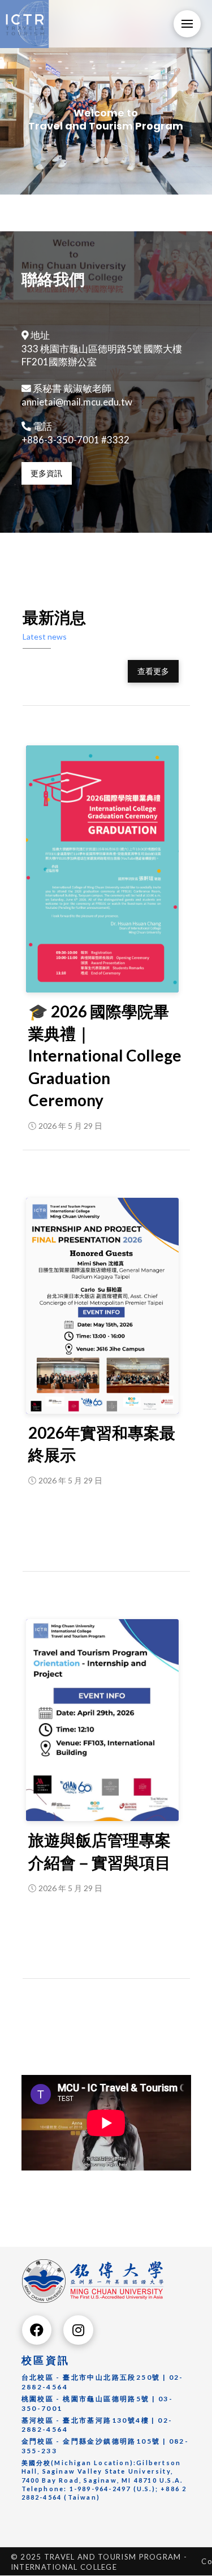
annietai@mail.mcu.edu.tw (77, 402)
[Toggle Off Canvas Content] (187, 24)
